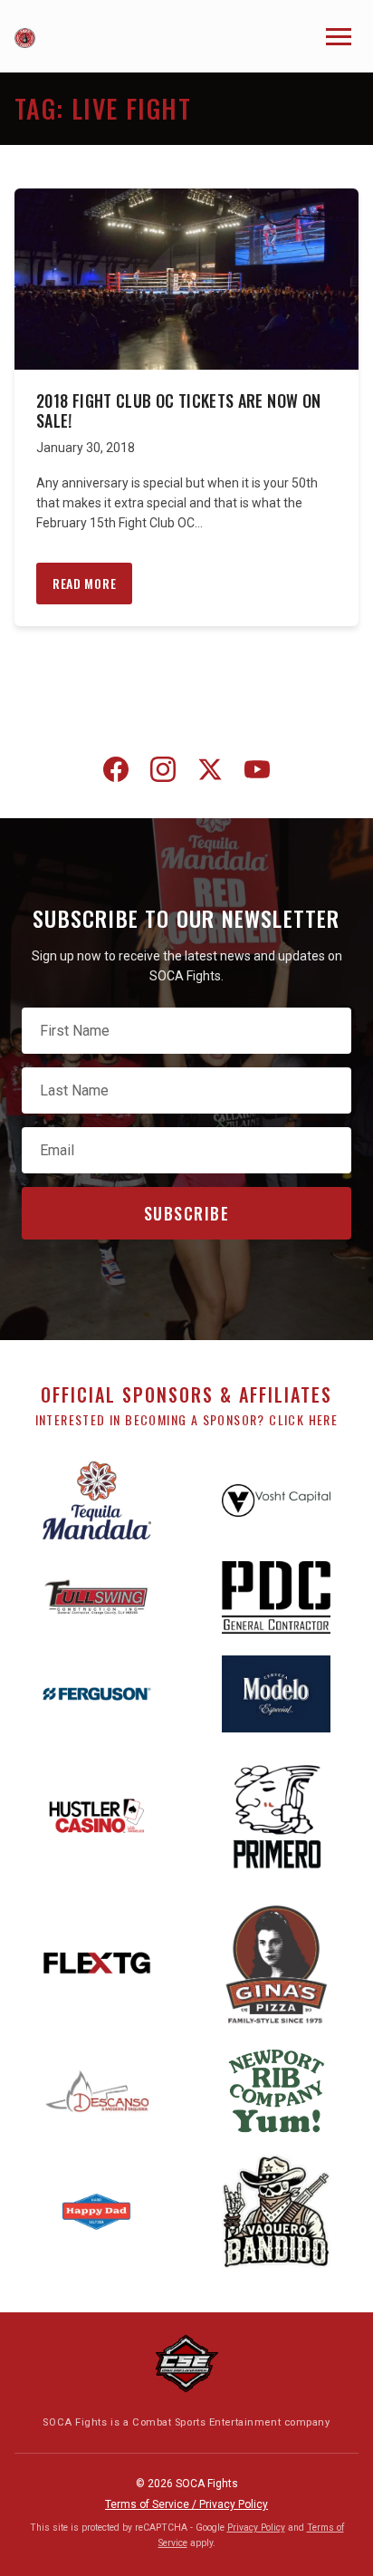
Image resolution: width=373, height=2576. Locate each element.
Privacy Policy (256, 2528)
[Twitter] (210, 773)
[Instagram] (163, 773)
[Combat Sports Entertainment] (186, 2364)
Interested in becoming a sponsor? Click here (187, 1419)
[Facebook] (116, 773)
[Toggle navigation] (339, 37)
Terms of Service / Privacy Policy (186, 2504)
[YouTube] (257, 773)
